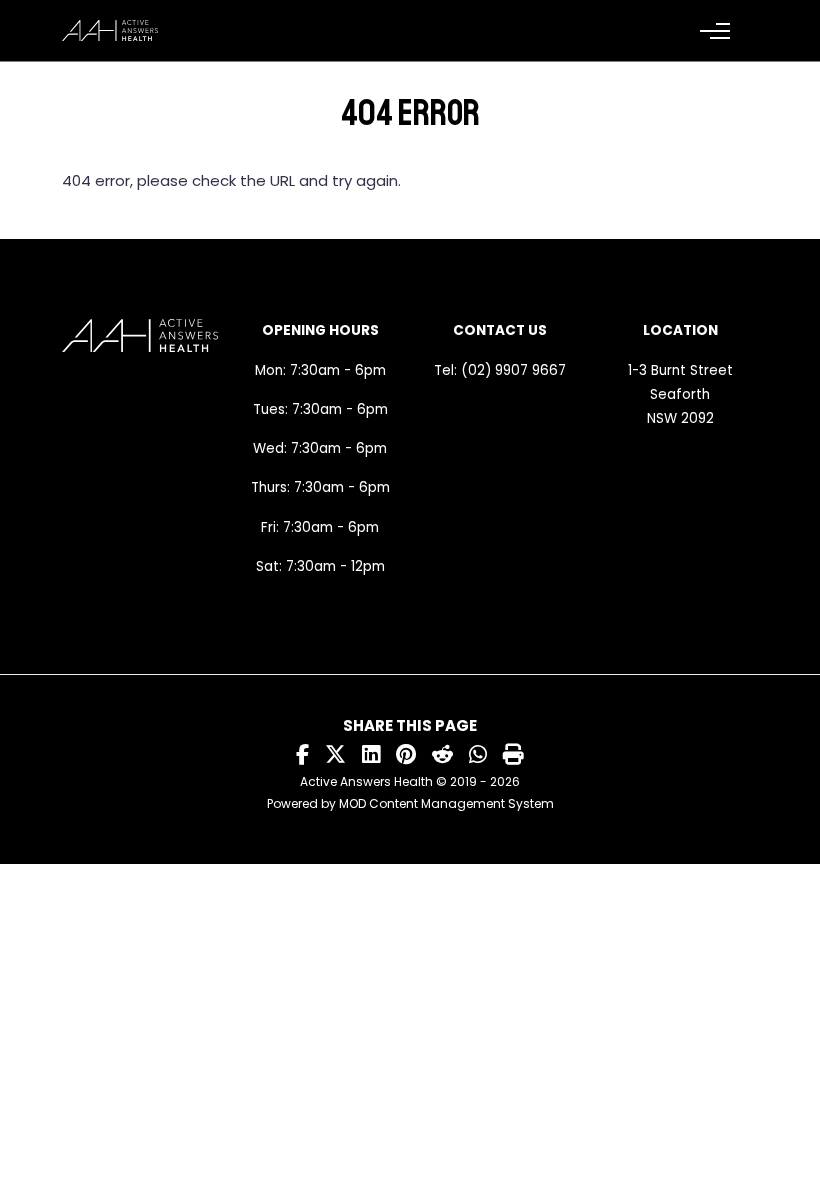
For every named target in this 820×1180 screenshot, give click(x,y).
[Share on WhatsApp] (478, 755)
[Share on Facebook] (302, 755)
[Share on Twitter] (335, 755)
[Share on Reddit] (442, 755)
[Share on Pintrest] (406, 755)
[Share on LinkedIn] (371, 755)
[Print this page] (513, 755)
